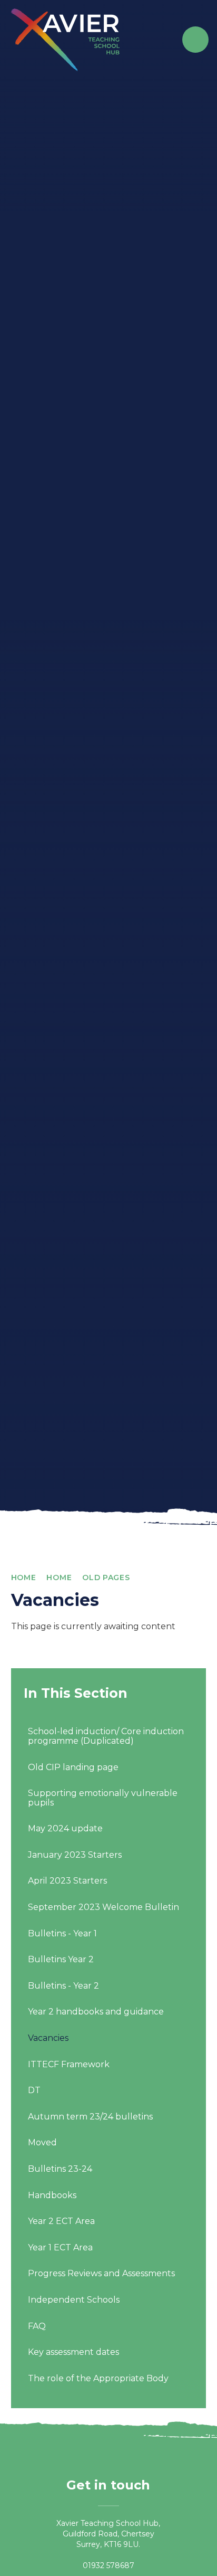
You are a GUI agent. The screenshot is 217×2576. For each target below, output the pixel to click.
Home (24, 1577)
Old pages (106, 1577)
